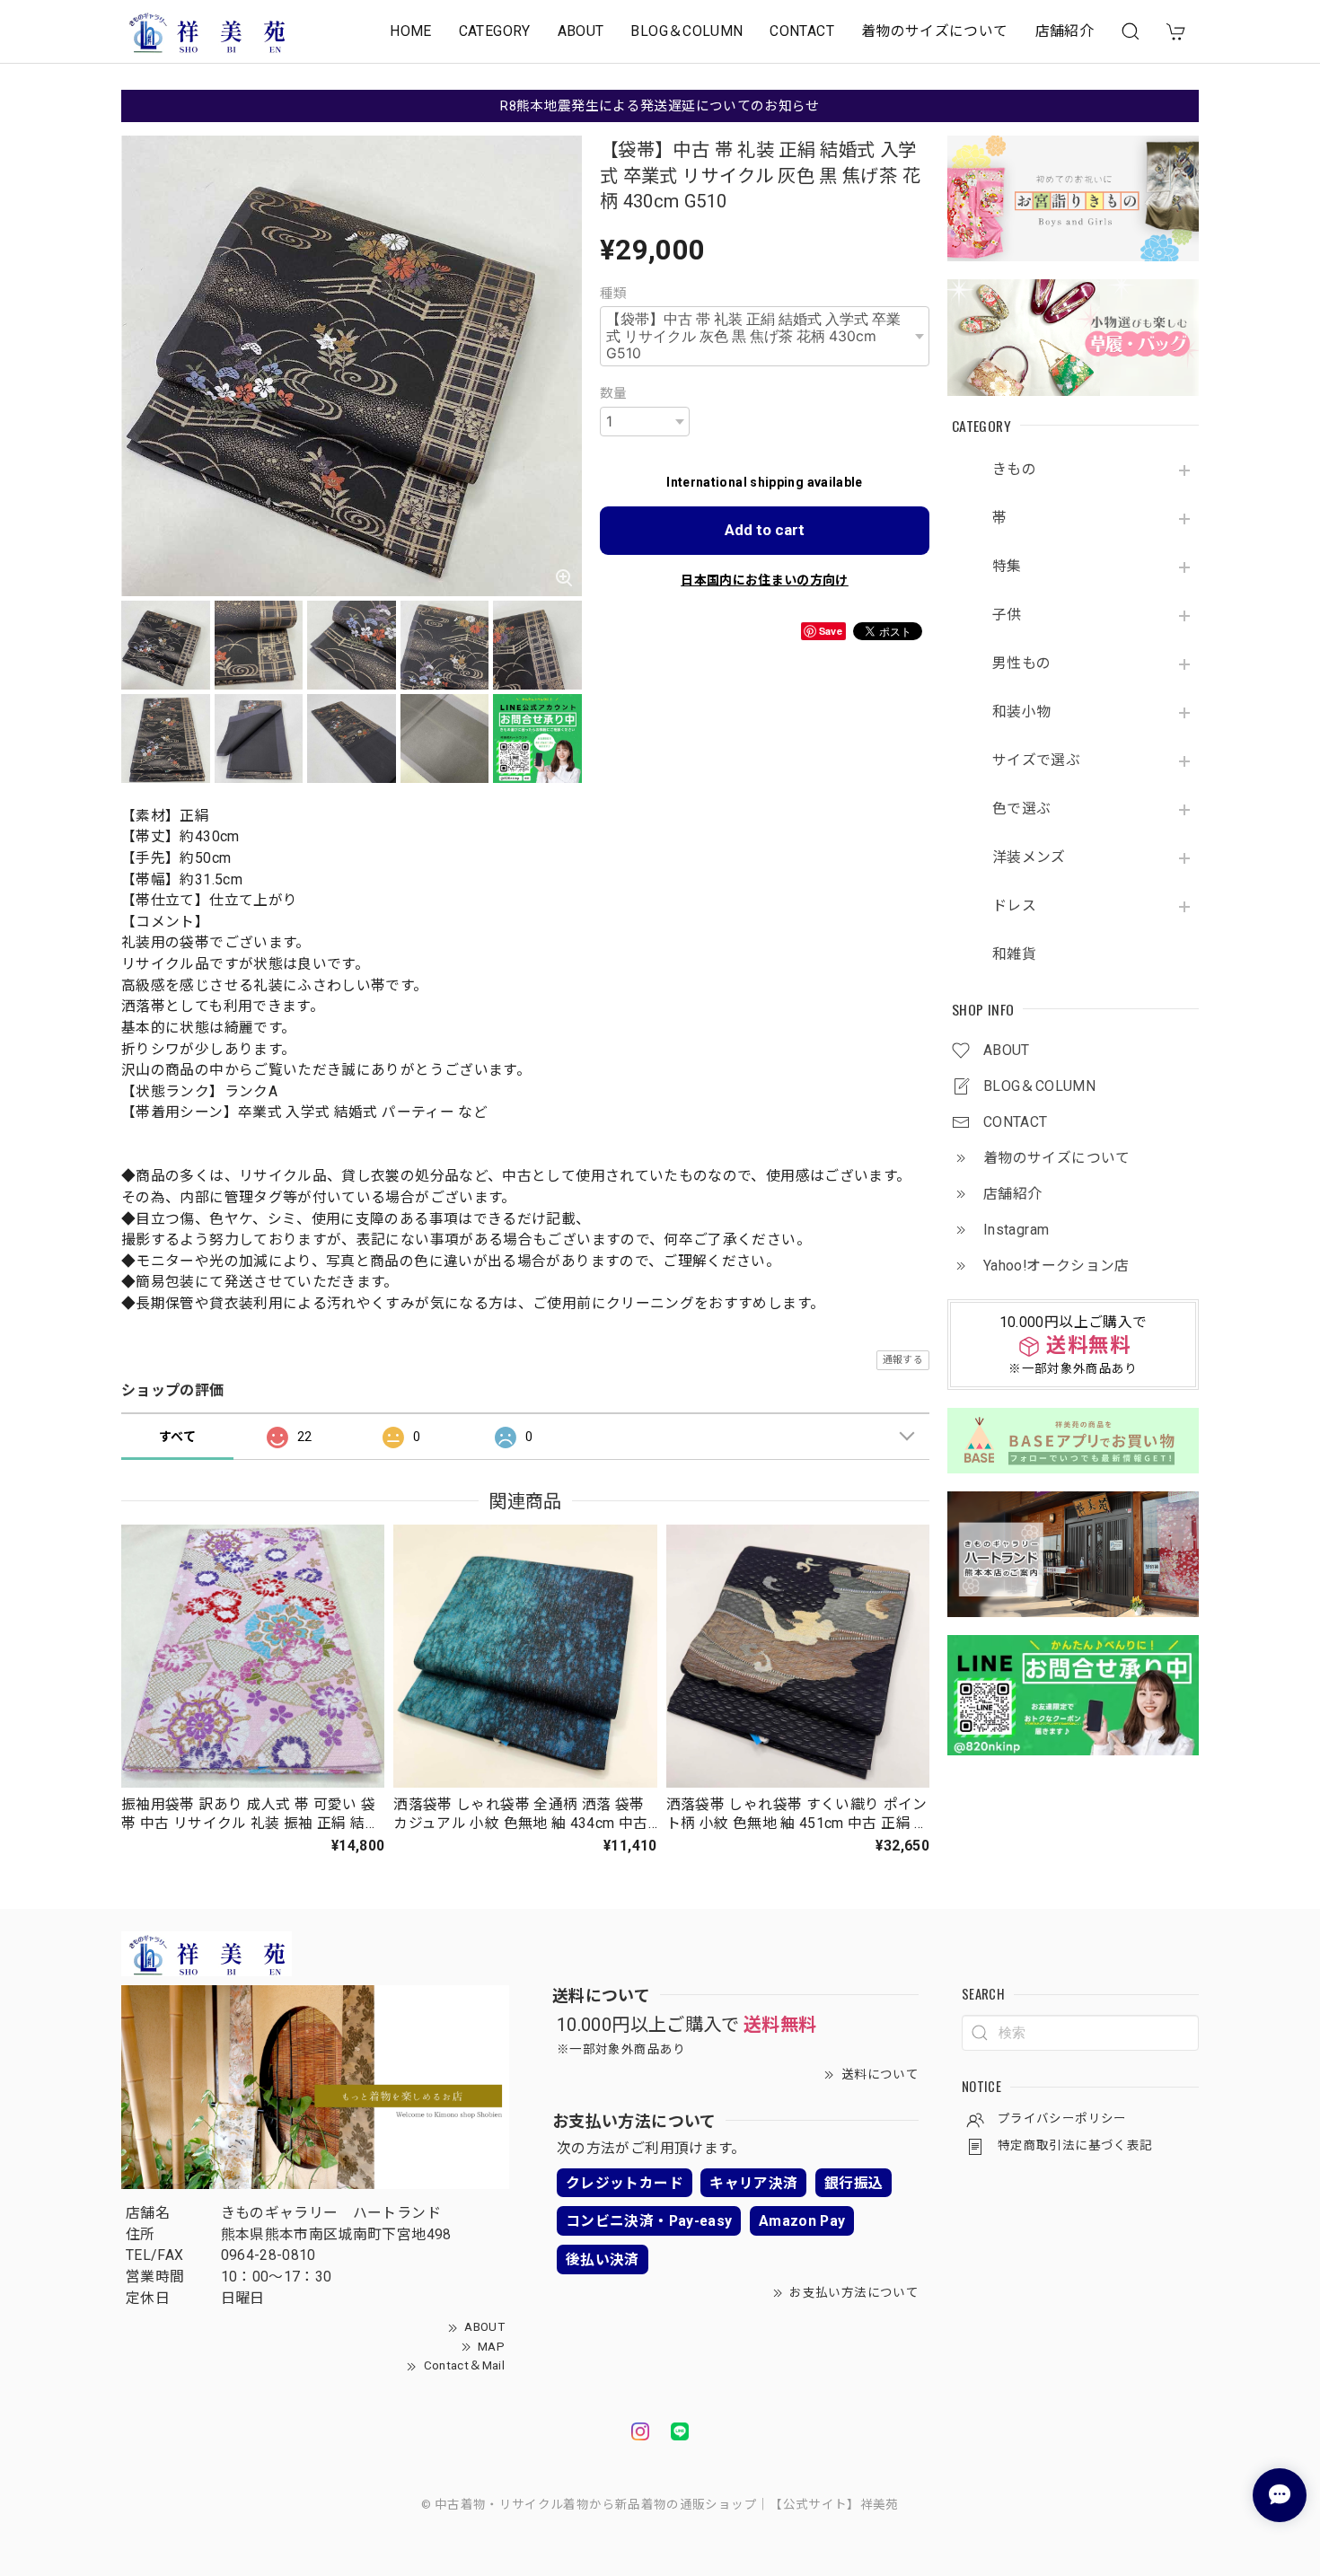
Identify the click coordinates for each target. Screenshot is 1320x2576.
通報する (903, 1360)
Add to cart (765, 530)
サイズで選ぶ (1036, 760)
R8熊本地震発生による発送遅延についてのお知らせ (660, 106)
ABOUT (581, 31)
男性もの (1021, 664)
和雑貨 (1014, 954)
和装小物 (1021, 712)
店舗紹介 (1065, 31)
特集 (1007, 567)
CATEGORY (495, 31)
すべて (177, 1437)
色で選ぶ (1021, 809)
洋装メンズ (1029, 857)
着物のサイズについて (935, 31)
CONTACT (802, 31)
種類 (614, 294)
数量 (614, 393)
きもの (1014, 470)
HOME (410, 31)
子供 (1007, 615)
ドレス (1014, 906)
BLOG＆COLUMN (686, 31)
